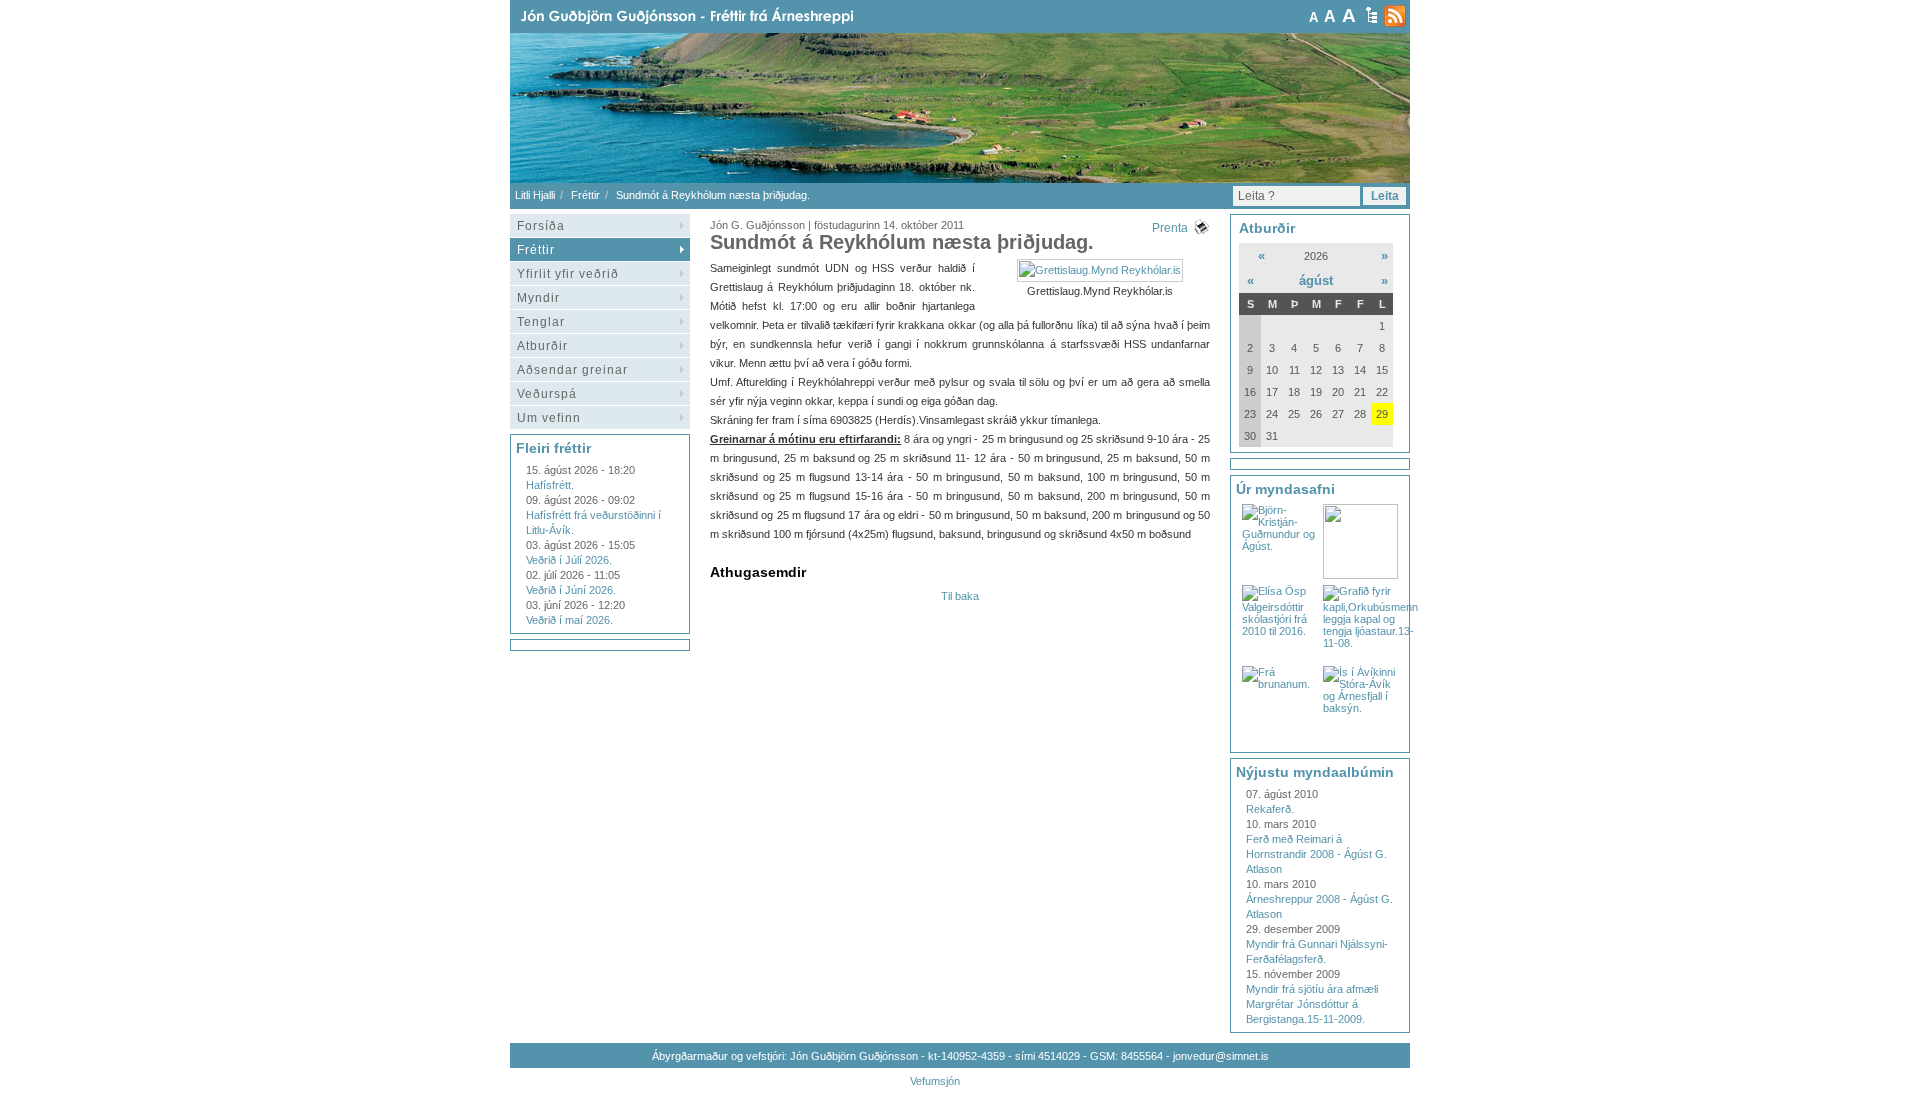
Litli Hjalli (535, 195)
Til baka (960, 596)
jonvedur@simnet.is (1221, 1056)
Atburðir (542, 346)
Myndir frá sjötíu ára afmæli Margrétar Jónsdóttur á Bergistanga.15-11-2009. (1312, 1004)
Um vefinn (549, 418)
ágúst (1316, 280)
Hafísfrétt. (550, 485)
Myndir (538, 298)
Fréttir (585, 195)
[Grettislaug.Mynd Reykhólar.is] (1100, 270)
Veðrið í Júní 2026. (571, 590)
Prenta (1170, 228)
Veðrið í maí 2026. (569, 620)
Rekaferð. (1270, 809)
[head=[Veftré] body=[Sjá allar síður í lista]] (1371, 15)
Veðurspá (547, 394)
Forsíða (541, 226)
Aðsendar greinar (572, 370)
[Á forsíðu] (719, 16)
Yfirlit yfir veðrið (568, 274)
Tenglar (541, 322)
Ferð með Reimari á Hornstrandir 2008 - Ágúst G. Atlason (1316, 854)
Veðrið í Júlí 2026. (569, 560)
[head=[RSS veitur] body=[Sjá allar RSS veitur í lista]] (1395, 16)
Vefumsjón (935, 1081)
